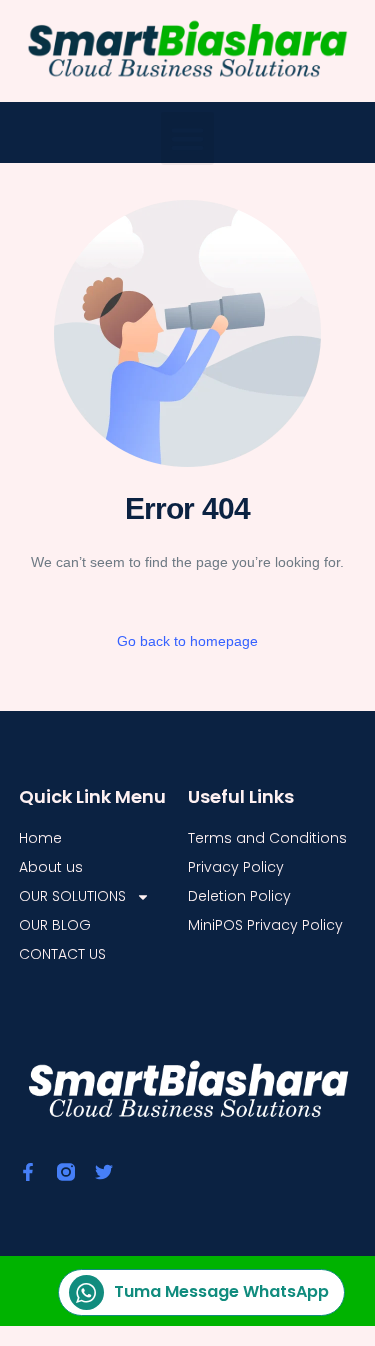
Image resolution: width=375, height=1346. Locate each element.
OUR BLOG (55, 925)
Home (40, 838)
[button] (187, 138)
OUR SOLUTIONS (72, 896)
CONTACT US (62, 954)
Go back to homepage (187, 641)
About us (51, 867)
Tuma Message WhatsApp (221, 1291)
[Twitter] (104, 1172)
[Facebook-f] (28, 1172)
